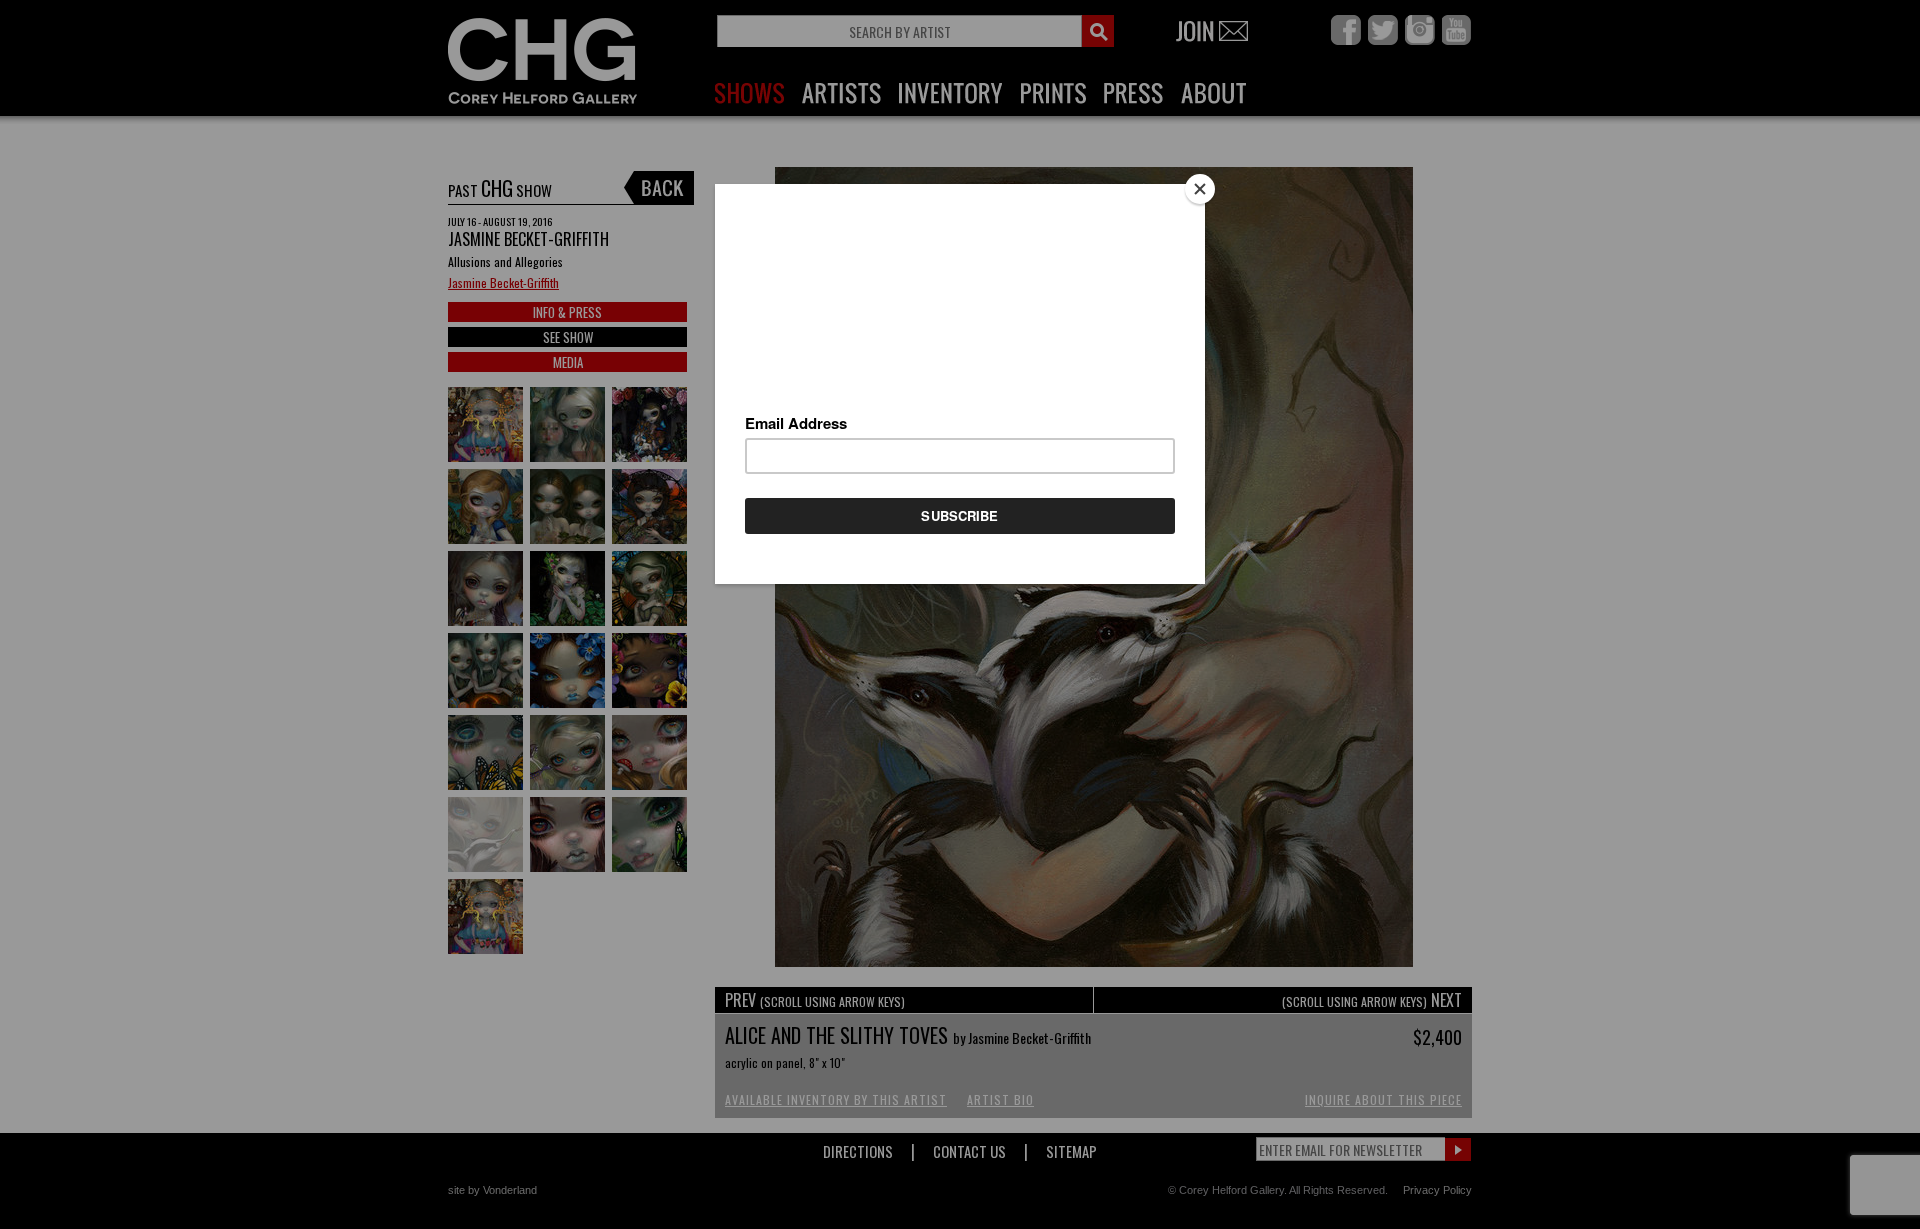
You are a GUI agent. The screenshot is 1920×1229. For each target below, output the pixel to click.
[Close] (1200, 189)
